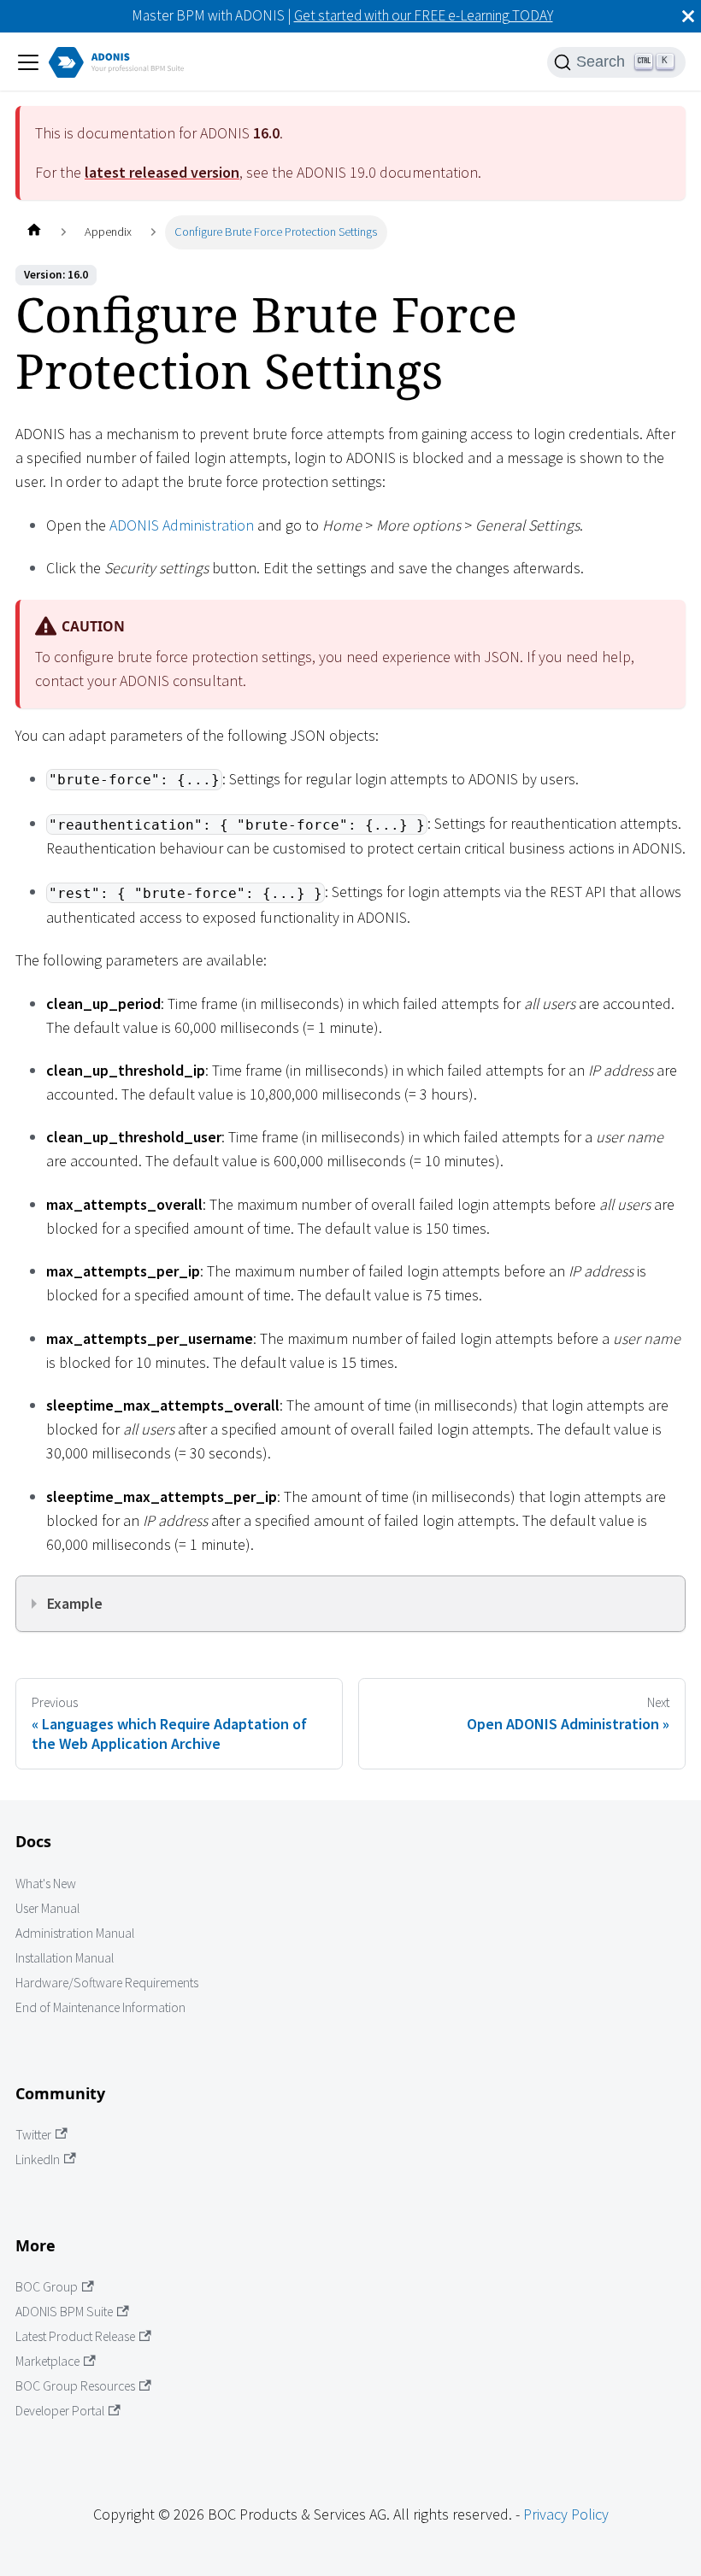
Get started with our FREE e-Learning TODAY (424, 15)
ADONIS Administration (182, 525)
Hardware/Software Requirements (107, 1983)
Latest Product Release (75, 2336)
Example (75, 1603)
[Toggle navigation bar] (28, 62)
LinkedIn (38, 2159)
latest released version (162, 172)
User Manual (47, 1908)
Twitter (33, 2135)
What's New (46, 1884)
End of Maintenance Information (100, 2007)
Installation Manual (65, 1958)
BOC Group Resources (75, 2386)
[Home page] (34, 232)
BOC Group (47, 2287)
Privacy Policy (566, 2514)
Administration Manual (75, 1933)
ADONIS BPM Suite (64, 2312)
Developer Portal (60, 2411)
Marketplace (47, 2361)
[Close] (688, 16)
